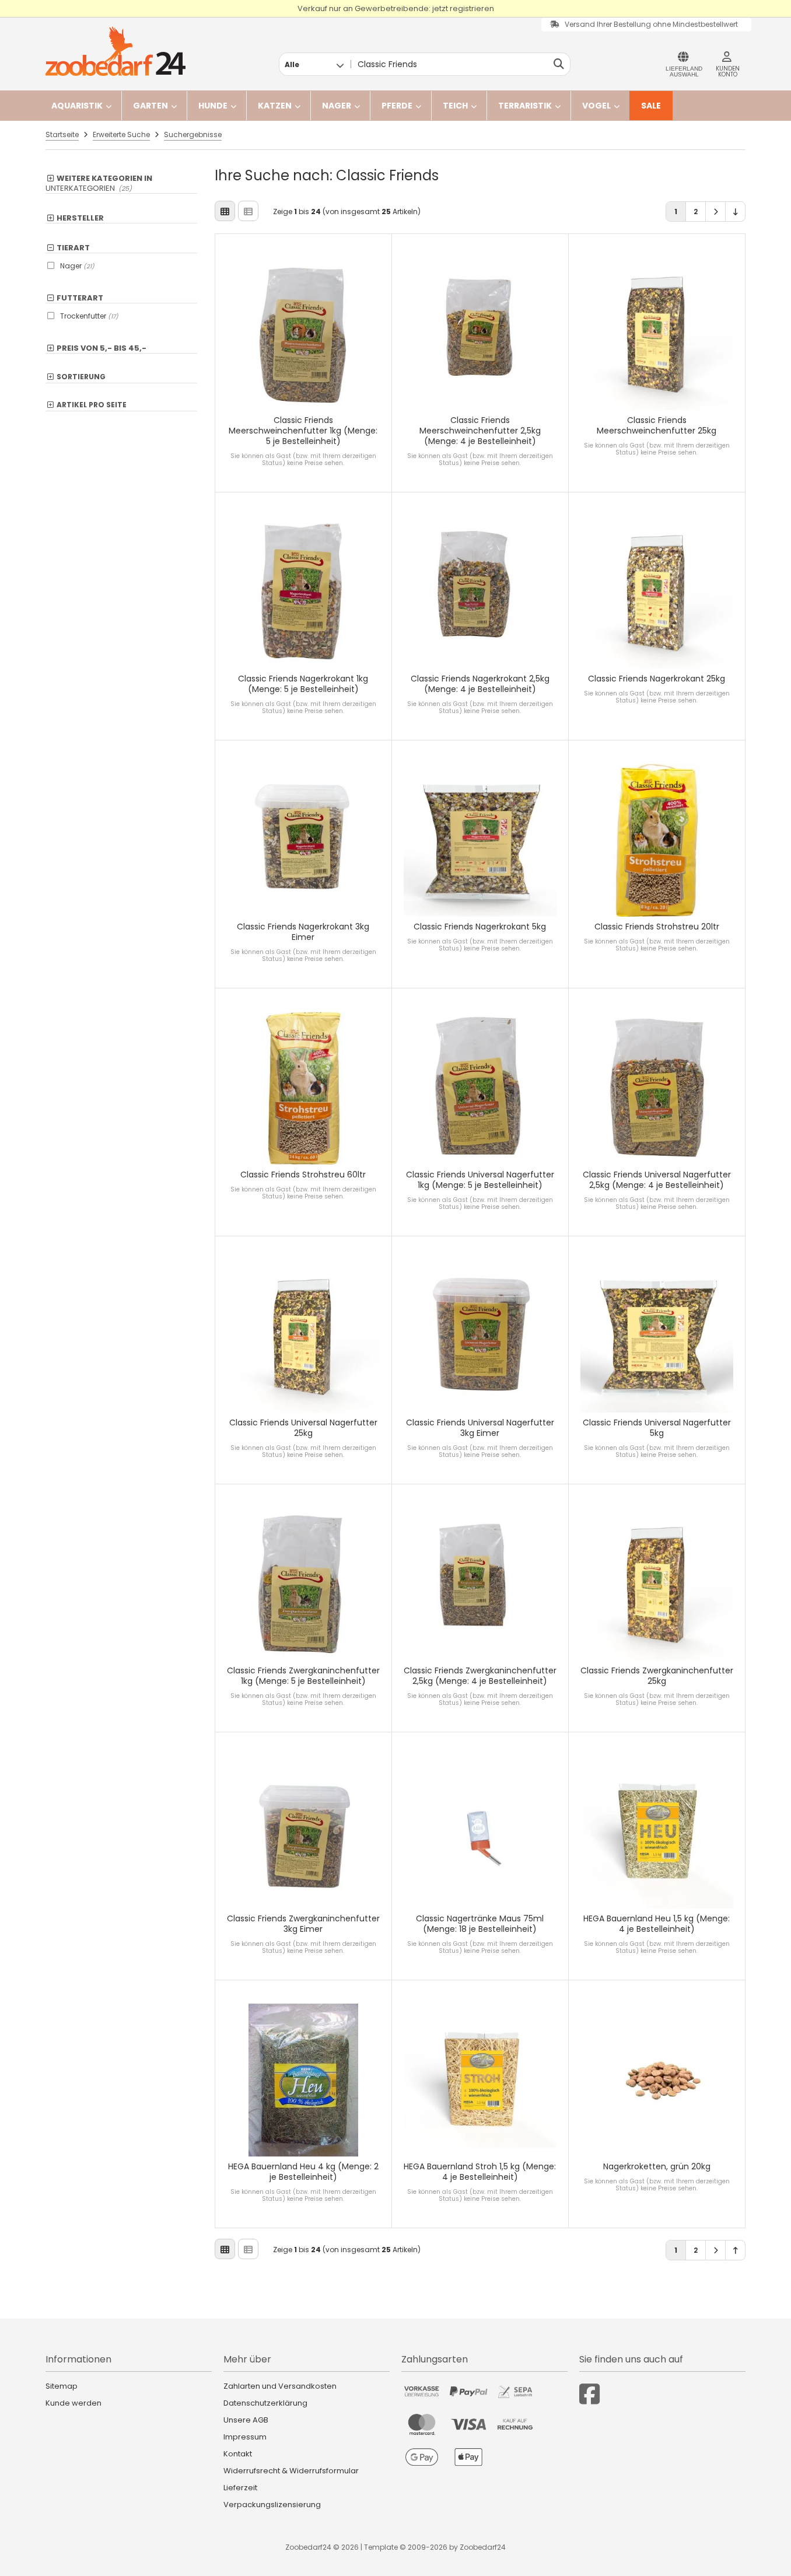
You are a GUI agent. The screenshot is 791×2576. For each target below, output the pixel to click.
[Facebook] (589, 2394)
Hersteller (80, 218)
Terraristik (525, 106)
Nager (337, 106)
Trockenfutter (89, 316)
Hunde (213, 106)
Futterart (80, 298)
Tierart (73, 248)
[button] (314, 64)
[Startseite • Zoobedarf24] (116, 51)
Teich (455, 106)
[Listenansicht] (248, 211)
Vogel (596, 106)
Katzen (275, 106)
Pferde (397, 106)
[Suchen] (559, 64)
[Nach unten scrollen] (735, 212)
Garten (150, 106)
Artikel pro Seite (92, 405)
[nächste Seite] (715, 212)
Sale (651, 106)
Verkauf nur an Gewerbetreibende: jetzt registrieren (396, 8)
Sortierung (81, 377)
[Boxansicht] (225, 211)
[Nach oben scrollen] (735, 2250)
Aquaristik (77, 106)
